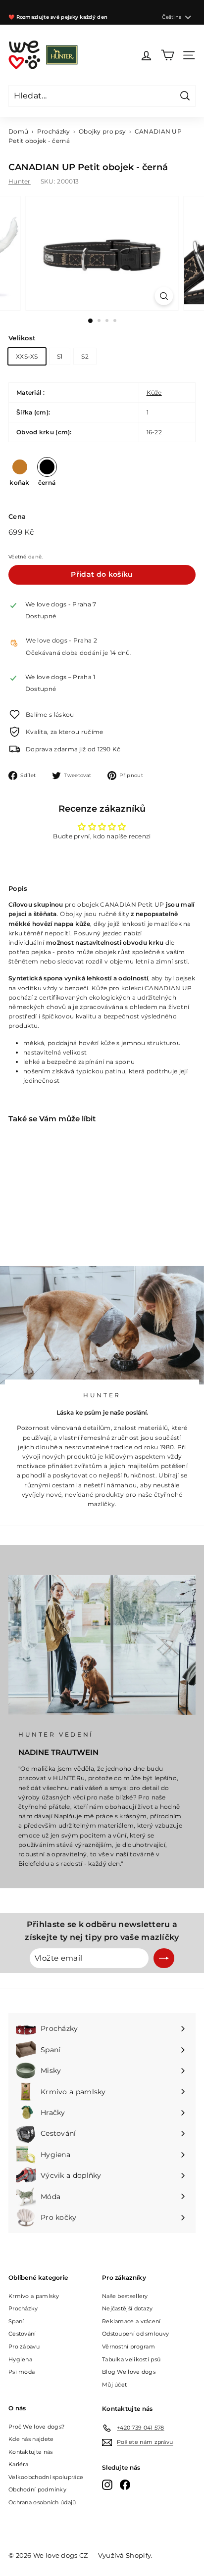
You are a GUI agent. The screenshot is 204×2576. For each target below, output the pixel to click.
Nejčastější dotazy (127, 2308)
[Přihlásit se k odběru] (164, 1958)
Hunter (20, 181)
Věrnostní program (128, 2346)
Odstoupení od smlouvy (135, 2334)
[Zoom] (164, 296)
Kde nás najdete (31, 2439)
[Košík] (168, 55)
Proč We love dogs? (36, 2427)
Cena (17, 516)
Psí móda (22, 2372)
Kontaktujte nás (31, 2452)
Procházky (54, 131)
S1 (60, 356)
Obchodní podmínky (37, 2489)
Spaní (16, 2321)
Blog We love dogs (129, 2372)
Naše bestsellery (125, 2296)
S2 (85, 356)
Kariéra (18, 2464)
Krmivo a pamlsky (34, 2296)
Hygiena (20, 2359)
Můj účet (114, 2385)
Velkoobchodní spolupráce (46, 2477)
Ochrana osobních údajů (42, 2502)
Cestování (22, 2334)
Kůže (154, 392)
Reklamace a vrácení (131, 2321)
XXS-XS (27, 356)
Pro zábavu (24, 2346)
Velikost (22, 338)
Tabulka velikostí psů (131, 2359)
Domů (18, 131)
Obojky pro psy (102, 131)
